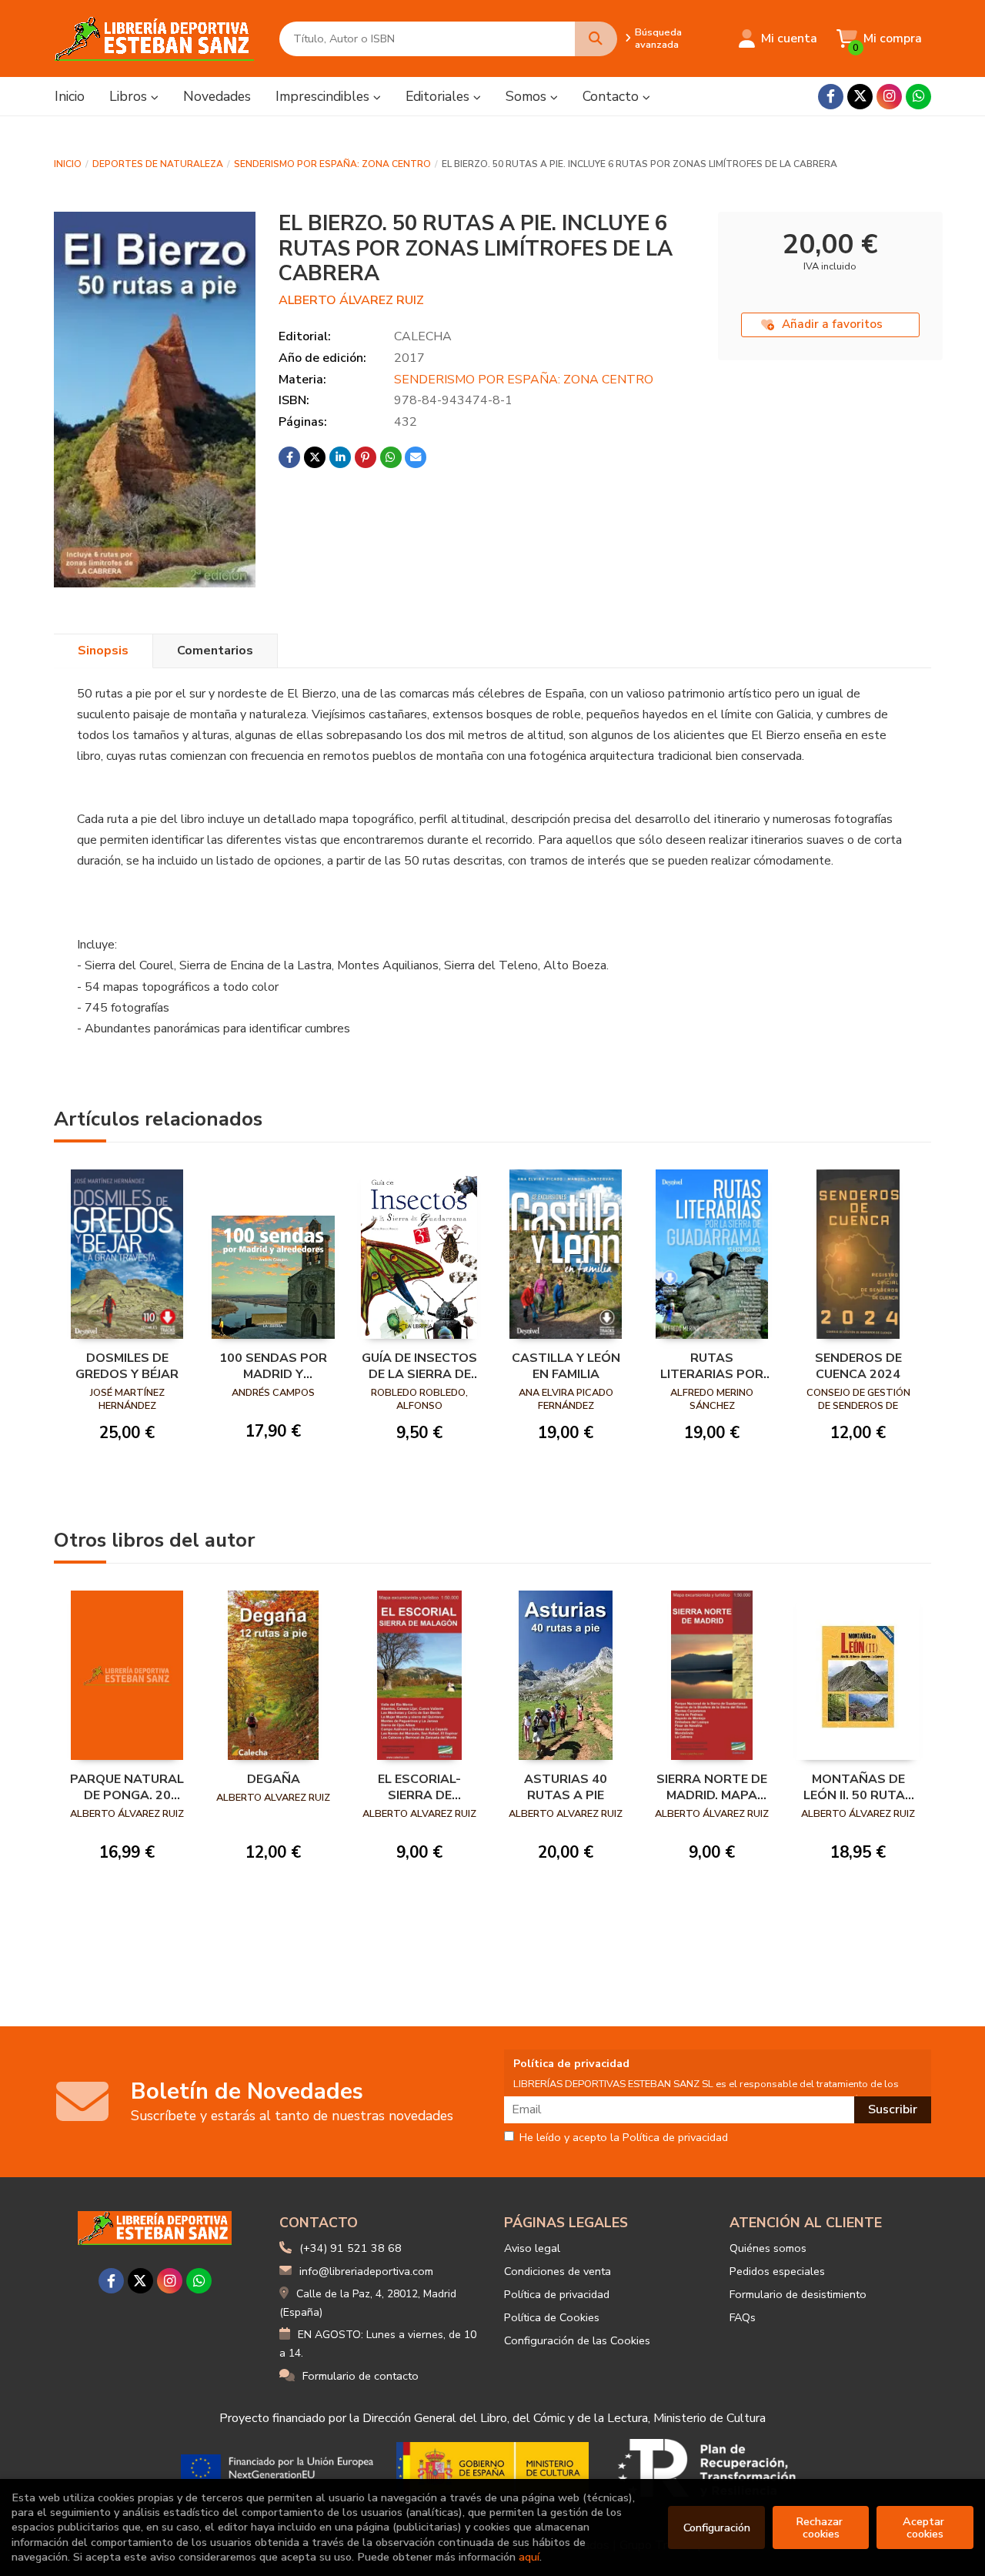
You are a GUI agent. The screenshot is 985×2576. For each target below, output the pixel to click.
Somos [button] (528, 96)
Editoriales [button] (439, 96)
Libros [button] (130, 96)
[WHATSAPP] (918, 97)
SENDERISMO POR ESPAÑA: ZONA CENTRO (332, 164)
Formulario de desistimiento (798, 2294)
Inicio (68, 164)
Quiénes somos (768, 2248)
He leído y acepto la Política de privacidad (624, 2138)
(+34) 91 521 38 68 (351, 2248)
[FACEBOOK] (831, 97)
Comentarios (215, 651)
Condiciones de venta (558, 2271)
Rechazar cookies (821, 2527)
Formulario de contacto (361, 2376)
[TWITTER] (860, 97)
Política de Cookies (552, 2317)
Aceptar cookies (925, 2527)
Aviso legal (532, 2248)
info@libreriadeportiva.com (366, 2271)
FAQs (743, 2317)
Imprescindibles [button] (324, 96)
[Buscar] (596, 39)
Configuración (717, 2527)
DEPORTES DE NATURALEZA (158, 164)
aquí (529, 2557)
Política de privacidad (557, 2294)
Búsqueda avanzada (658, 38)
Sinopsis (103, 651)
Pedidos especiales (777, 2271)
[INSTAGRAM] (889, 97)
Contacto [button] (613, 96)
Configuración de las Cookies (577, 2340)
